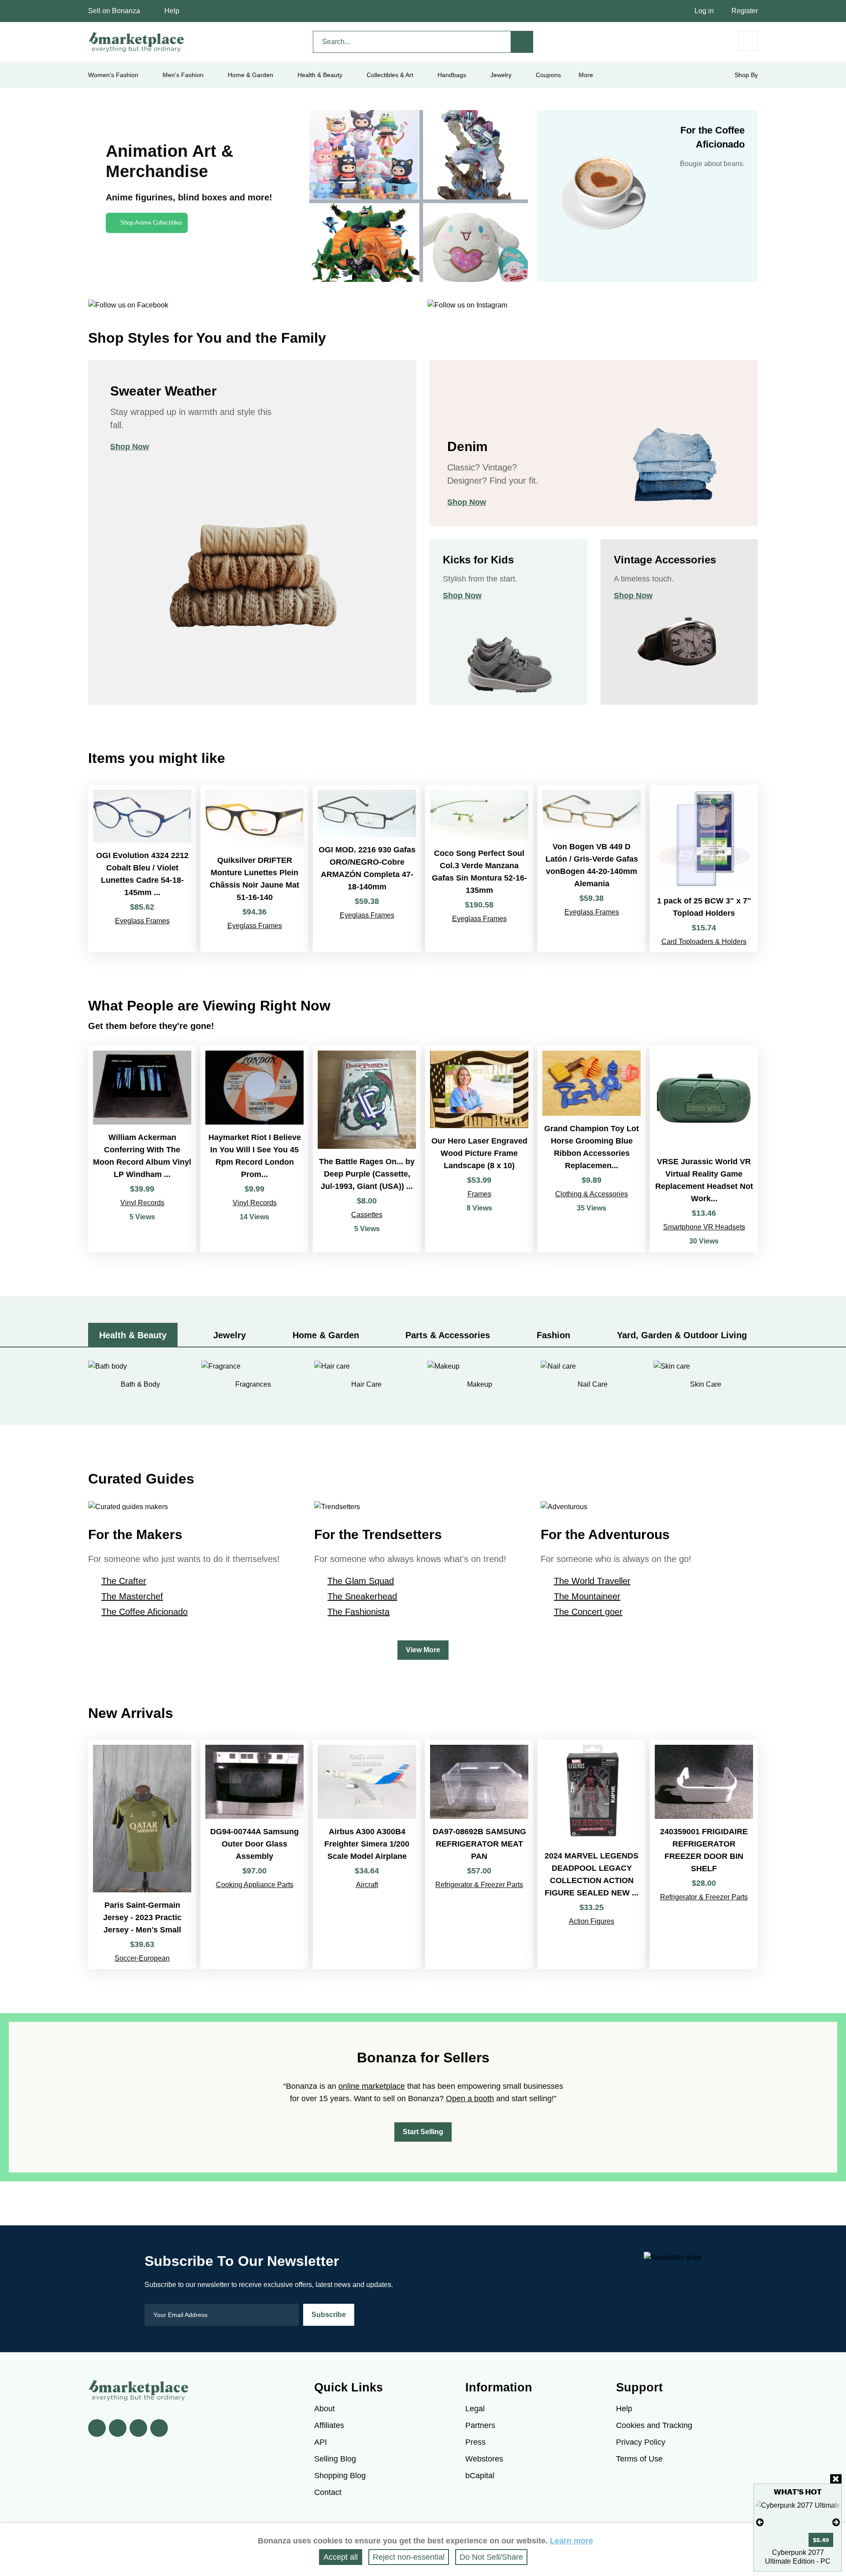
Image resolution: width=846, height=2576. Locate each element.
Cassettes (367, 1215)
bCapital (480, 2476)
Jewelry (501, 75)
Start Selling (423, 2132)
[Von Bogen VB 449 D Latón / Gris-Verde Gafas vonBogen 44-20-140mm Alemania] (592, 869)
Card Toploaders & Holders (704, 942)
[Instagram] (159, 2428)
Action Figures (592, 1921)
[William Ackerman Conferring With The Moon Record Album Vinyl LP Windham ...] (142, 1149)
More (586, 75)
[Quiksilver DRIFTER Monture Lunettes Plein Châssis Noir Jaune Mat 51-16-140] (254, 869)
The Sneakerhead (362, 1596)
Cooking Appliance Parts (255, 1885)
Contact (328, 2492)
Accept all (341, 2557)
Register (745, 11)
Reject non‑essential (409, 2557)
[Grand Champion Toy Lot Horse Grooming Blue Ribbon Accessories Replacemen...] (592, 1149)
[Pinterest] (138, 2428)
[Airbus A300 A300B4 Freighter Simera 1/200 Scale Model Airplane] (367, 1854)
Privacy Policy (641, 2442)
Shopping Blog (340, 2476)
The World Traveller (592, 1581)
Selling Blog (335, 2459)
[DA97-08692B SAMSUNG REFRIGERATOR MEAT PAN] (479, 1854)
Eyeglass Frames (142, 921)
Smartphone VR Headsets (704, 1227)
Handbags (452, 75)
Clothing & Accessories (592, 1194)
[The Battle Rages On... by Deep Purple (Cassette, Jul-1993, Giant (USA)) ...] (367, 1149)
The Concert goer (588, 1612)
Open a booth (470, 2099)
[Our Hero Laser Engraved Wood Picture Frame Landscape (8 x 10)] (479, 1149)
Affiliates (329, 2425)
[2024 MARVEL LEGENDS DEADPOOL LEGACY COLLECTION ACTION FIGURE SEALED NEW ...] (592, 1854)
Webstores (484, 2459)
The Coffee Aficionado (145, 1612)
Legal (475, 2409)
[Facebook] (97, 2428)
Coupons (548, 75)
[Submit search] (522, 42)
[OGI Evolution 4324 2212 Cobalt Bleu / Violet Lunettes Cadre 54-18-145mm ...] (142, 869)
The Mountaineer (587, 1596)
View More (423, 1650)
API (321, 2442)
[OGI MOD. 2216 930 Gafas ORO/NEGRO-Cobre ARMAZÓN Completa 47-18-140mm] (367, 869)
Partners (480, 2425)
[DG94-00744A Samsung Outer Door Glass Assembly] (254, 1854)
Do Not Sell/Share (491, 2557)
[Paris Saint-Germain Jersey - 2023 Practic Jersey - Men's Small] (142, 1854)
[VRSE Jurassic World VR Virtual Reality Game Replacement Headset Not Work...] (704, 1149)
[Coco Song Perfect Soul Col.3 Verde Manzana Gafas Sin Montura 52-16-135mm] (479, 869)
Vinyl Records (142, 1203)
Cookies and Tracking (654, 2425)
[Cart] (748, 41)
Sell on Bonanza (114, 11)
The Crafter (124, 1581)
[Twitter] (118, 2428)
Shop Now (130, 447)
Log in (704, 11)
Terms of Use (639, 2459)
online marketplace (372, 2086)
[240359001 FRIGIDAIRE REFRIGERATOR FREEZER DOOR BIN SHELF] (704, 1854)
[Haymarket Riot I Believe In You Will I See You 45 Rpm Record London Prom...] (254, 1149)
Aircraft (367, 1885)
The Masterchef (132, 1596)
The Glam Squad (361, 1581)
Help (172, 11)
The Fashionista (358, 1612)
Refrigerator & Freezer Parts (479, 1885)
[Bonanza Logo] (137, 42)
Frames (479, 1194)
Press (475, 2442)
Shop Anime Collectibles (151, 223)
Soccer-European (142, 1958)
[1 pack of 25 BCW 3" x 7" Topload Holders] (704, 869)
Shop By (746, 75)
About (325, 2409)
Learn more (571, 2541)
